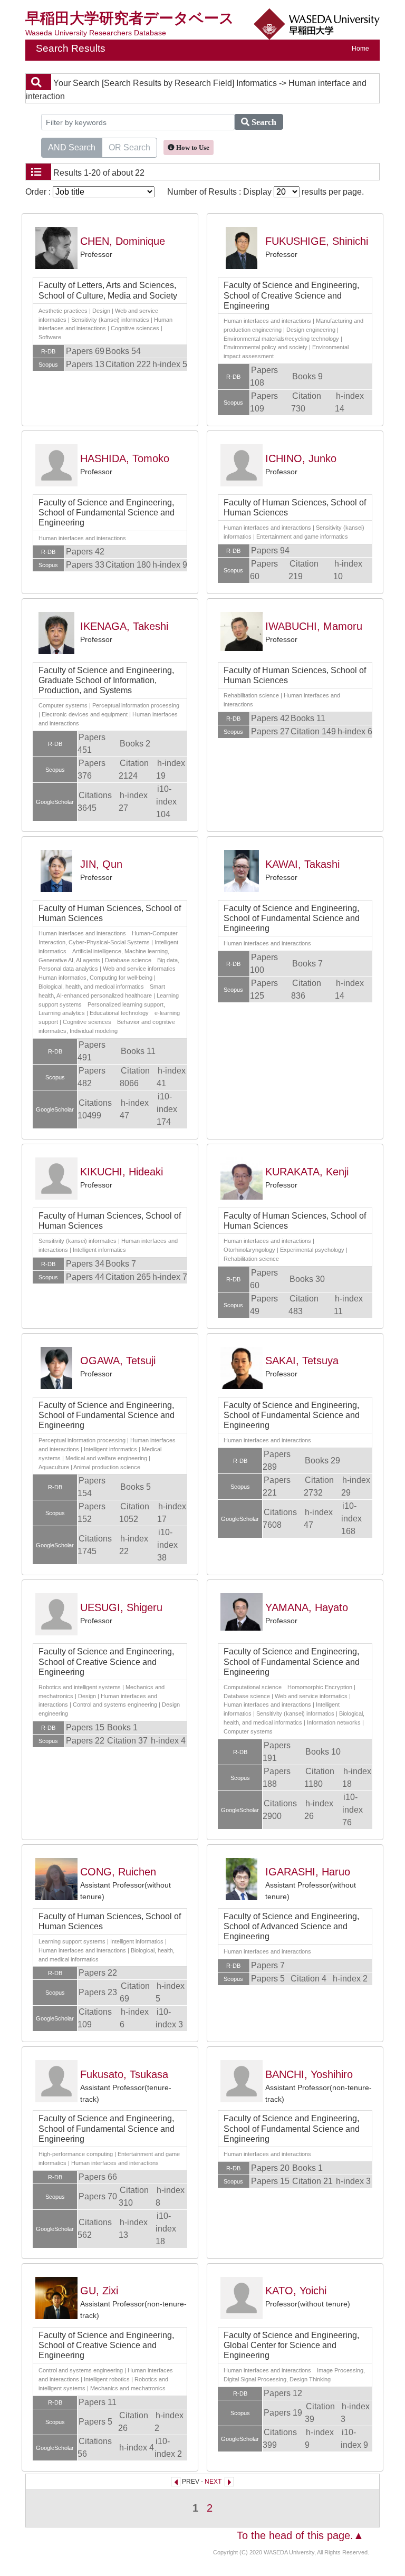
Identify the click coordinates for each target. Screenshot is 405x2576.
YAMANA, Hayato (307, 1607)
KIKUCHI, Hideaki (122, 1172)
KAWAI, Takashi (302, 864)
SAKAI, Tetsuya (302, 1361)
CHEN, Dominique (123, 241)
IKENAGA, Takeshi (124, 626)
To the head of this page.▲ (300, 2535)
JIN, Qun (101, 864)
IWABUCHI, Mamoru (314, 626)
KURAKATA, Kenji (307, 1172)
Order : (39, 192)
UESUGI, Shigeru (121, 1607)
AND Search (72, 147)
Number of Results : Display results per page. (266, 192)
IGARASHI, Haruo (308, 1872)
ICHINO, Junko (301, 458)
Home (360, 49)
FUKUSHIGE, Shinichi (317, 241)
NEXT (213, 2482)
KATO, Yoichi (296, 2291)
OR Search (129, 147)
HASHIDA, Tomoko (125, 458)
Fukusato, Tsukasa (124, 2074)
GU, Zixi (99, 2291)
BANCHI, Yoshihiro (309, 2074)
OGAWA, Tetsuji (118, 1361)
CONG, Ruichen (118, 1872)
